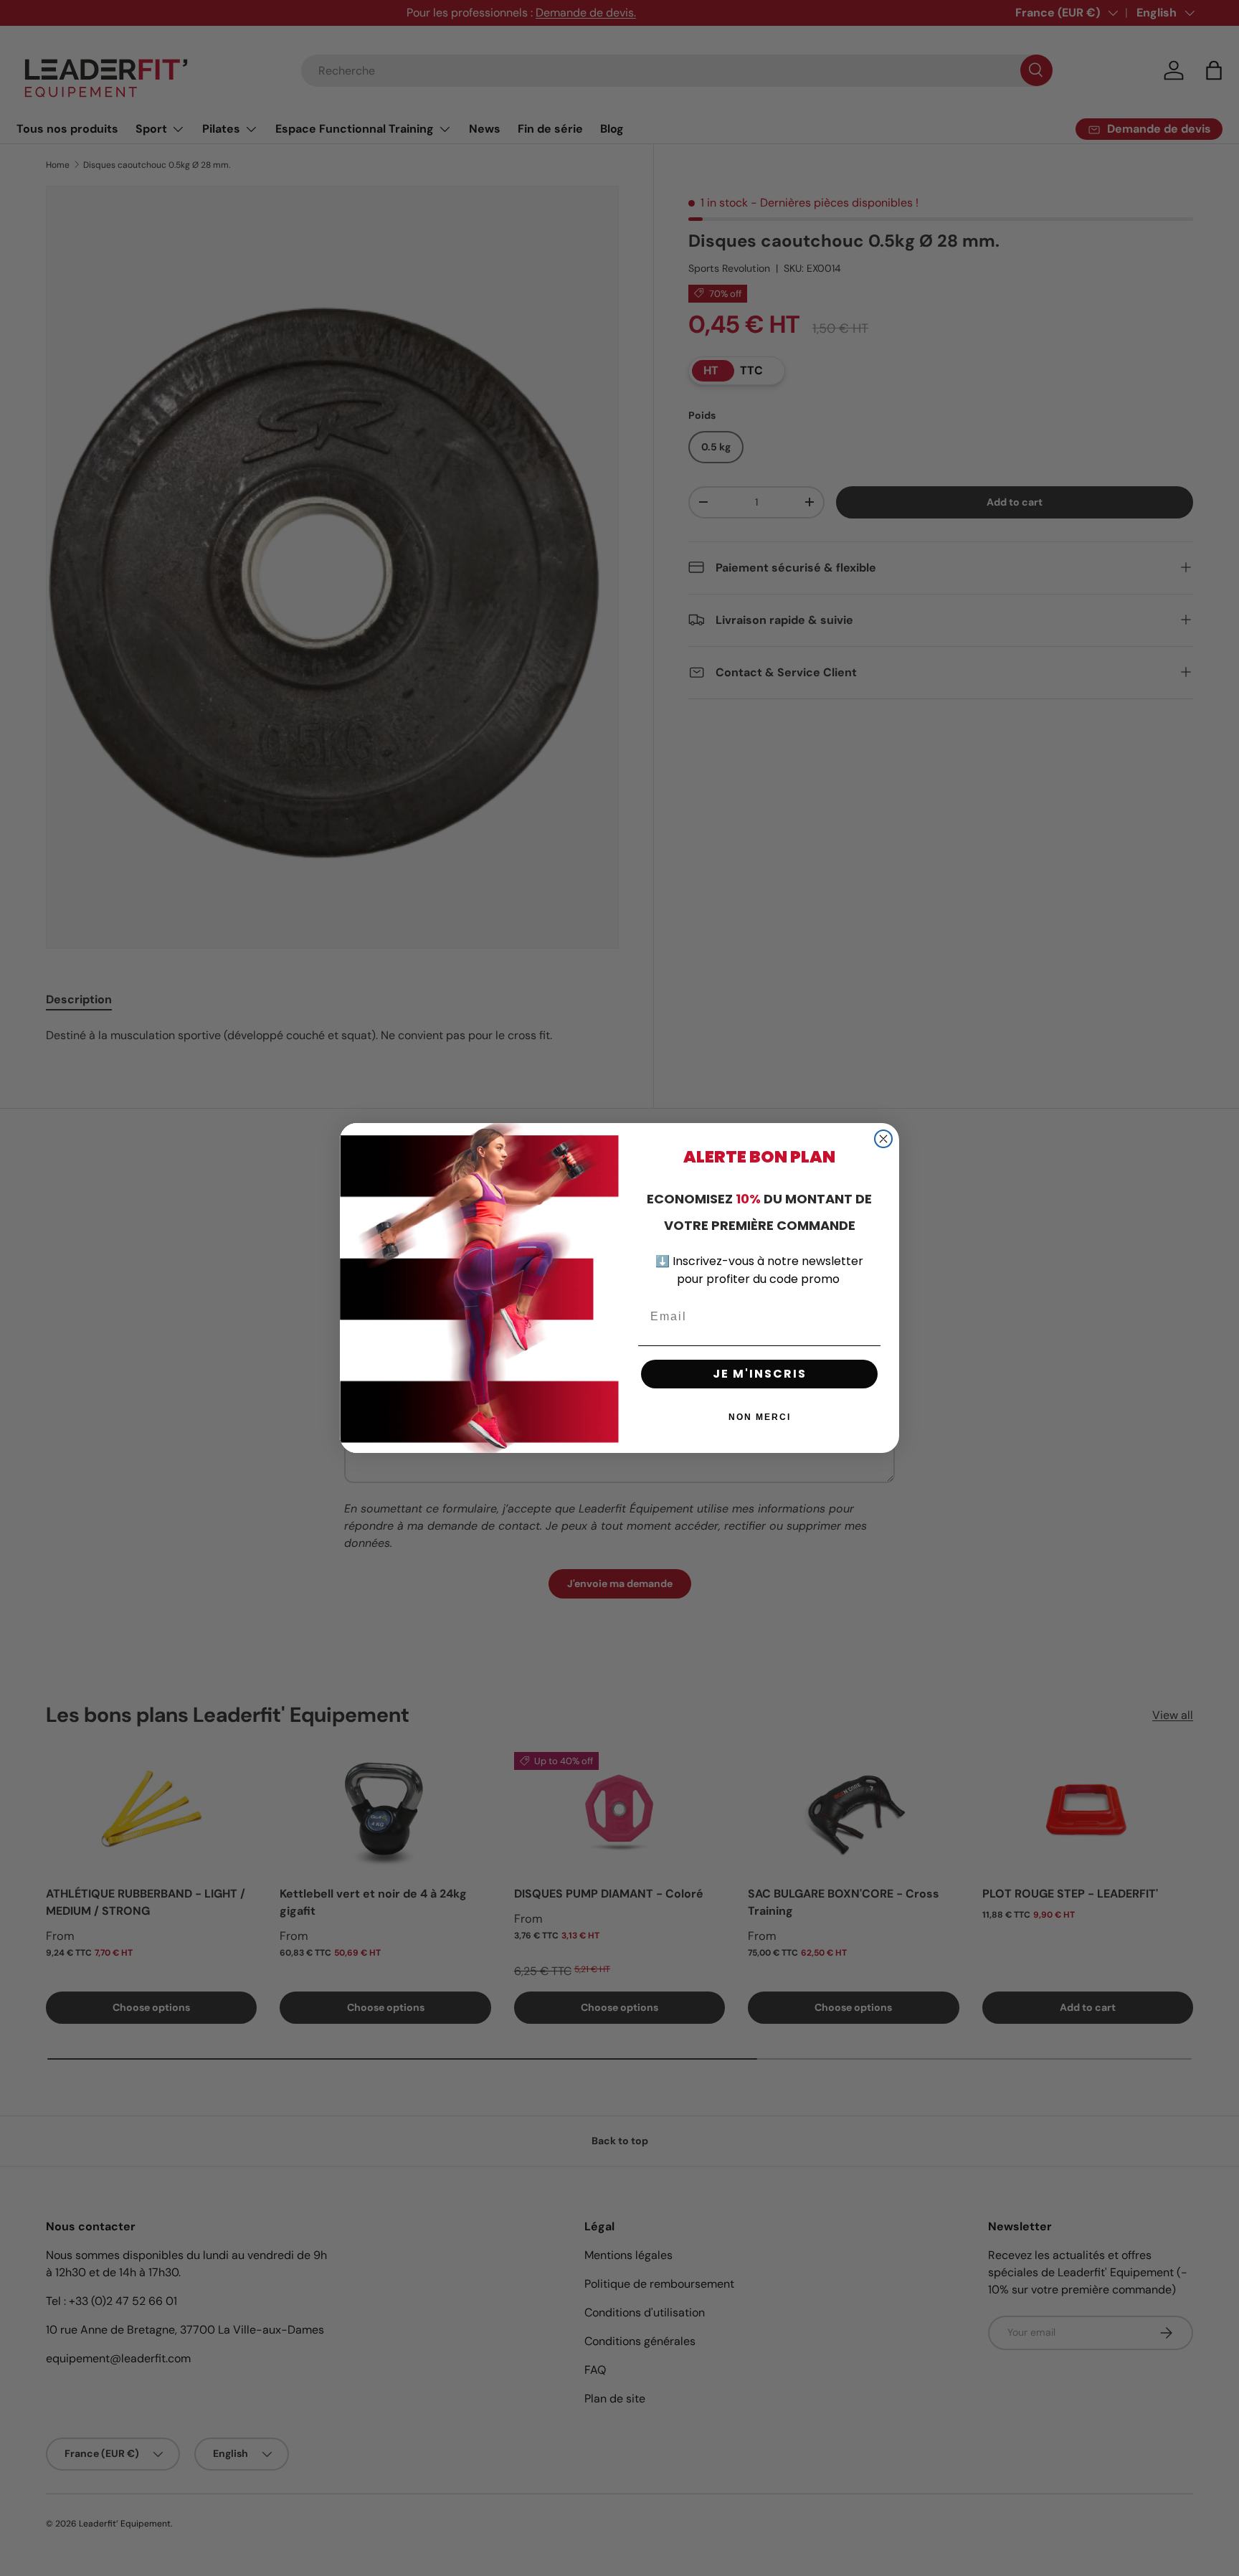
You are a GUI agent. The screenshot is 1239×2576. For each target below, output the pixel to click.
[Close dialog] (883, 1139)
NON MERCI (760, 1417)
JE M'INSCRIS (760, 1374)
